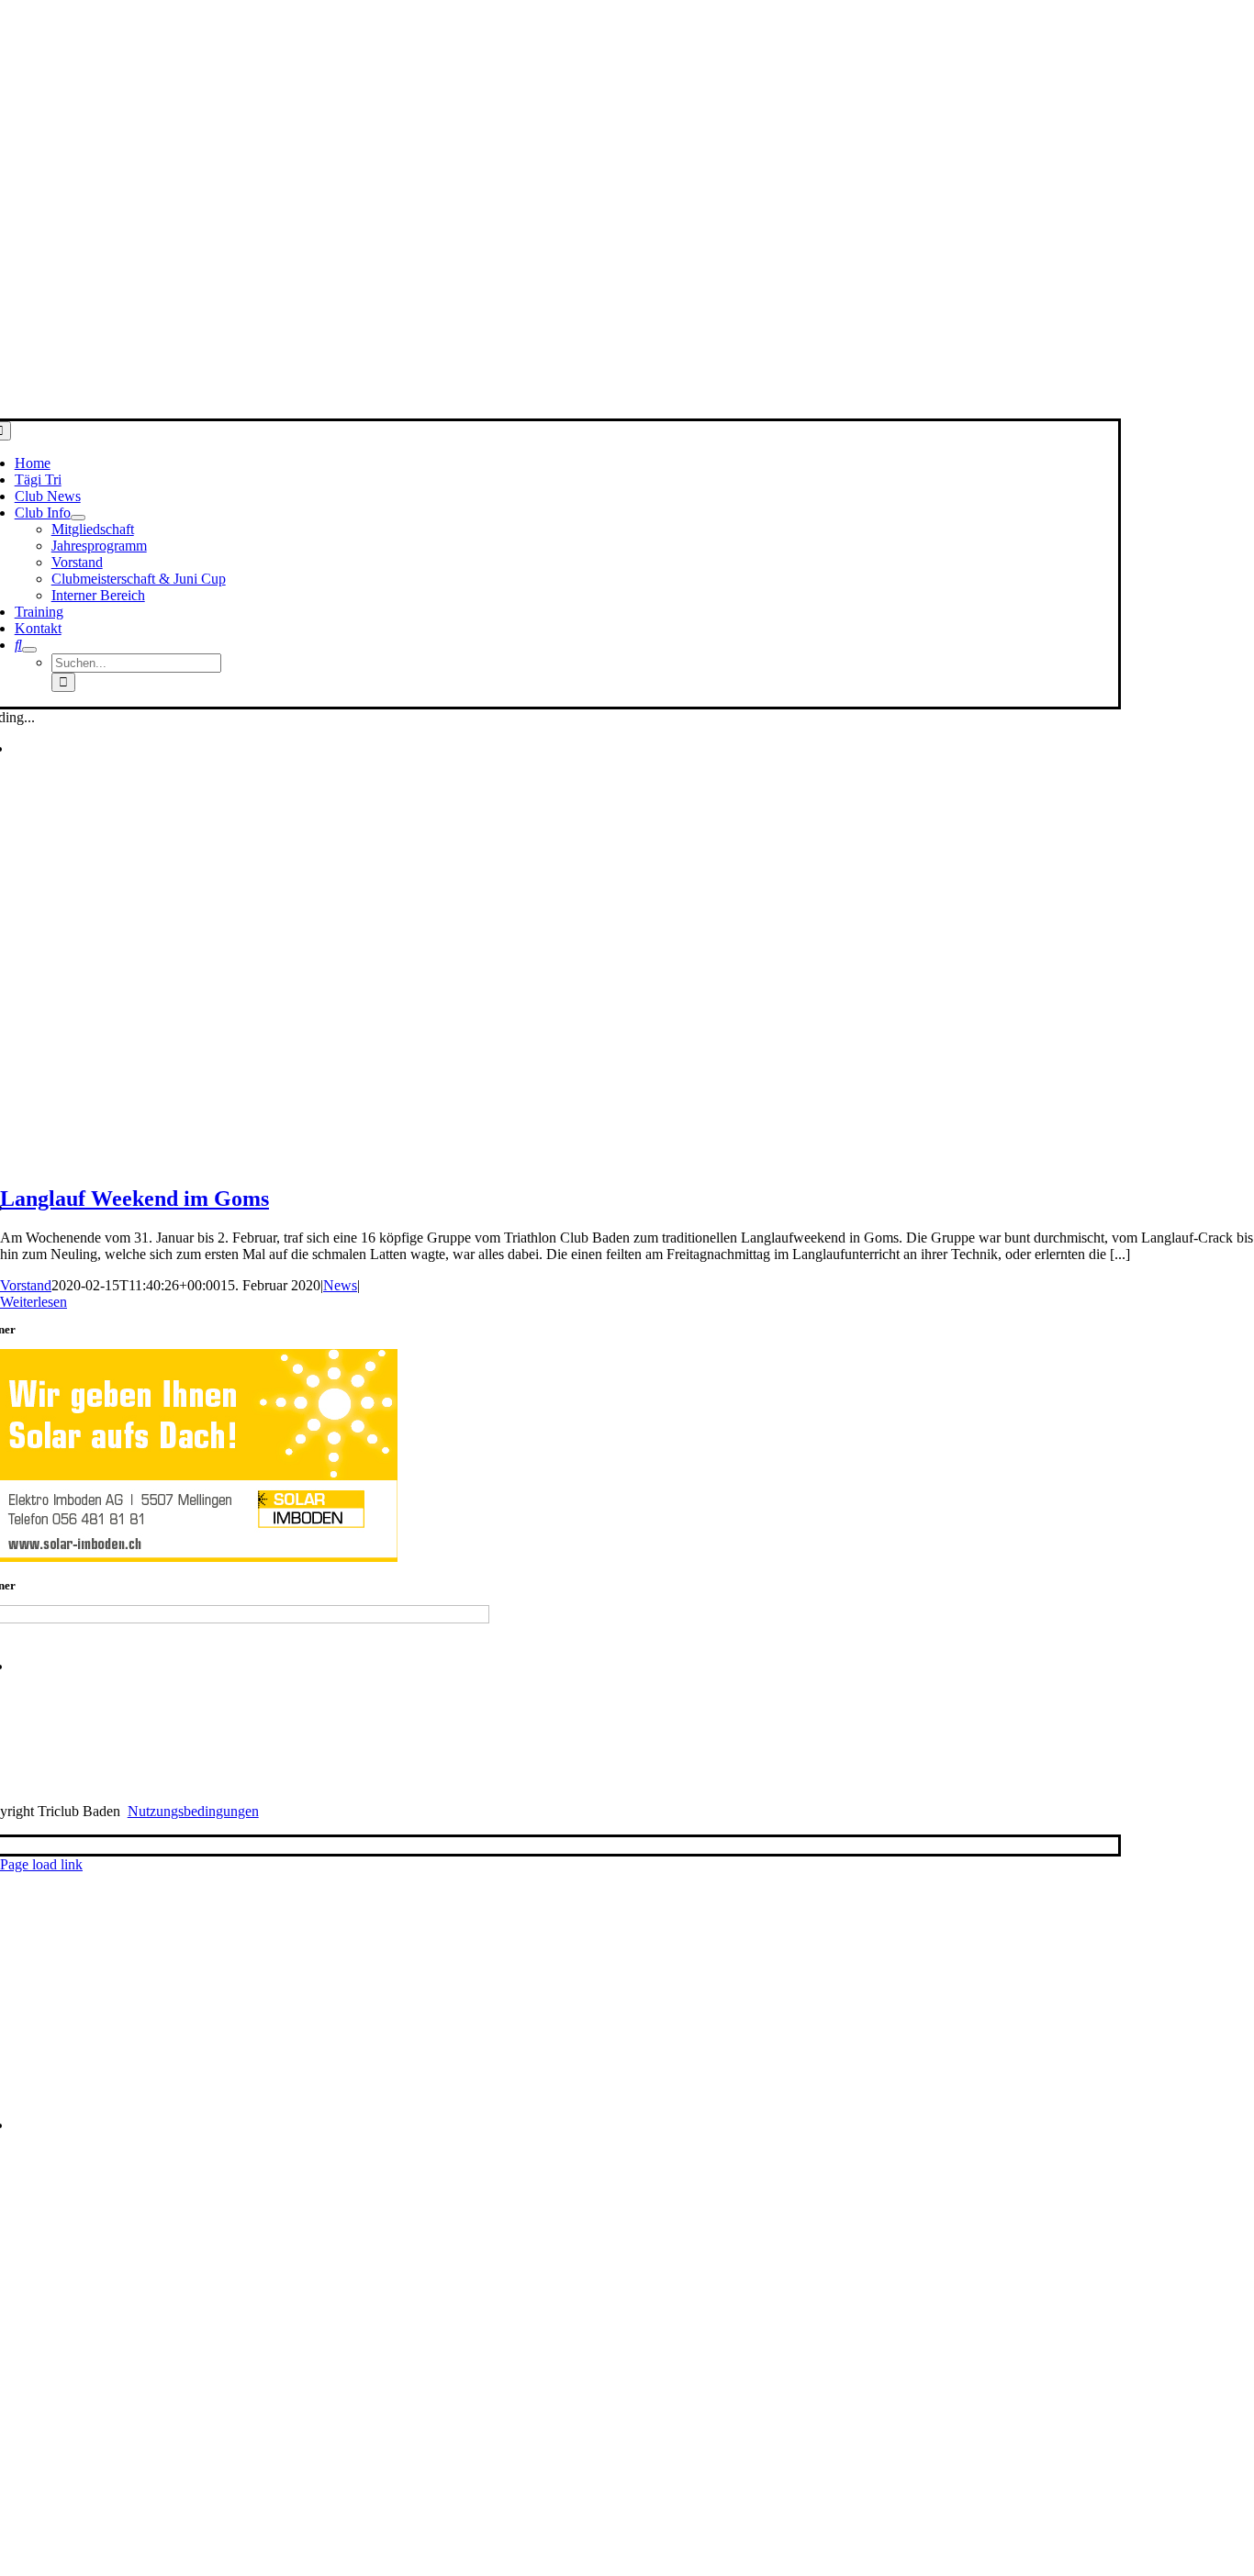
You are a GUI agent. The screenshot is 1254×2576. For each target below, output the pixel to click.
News (340, 1285)
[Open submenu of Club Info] (78, 518)
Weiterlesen (34, 1302)
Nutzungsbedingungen (193, 1811)
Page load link (41, 1864)
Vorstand (26, 1285)
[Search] (18, 645)
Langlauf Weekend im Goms (134, 1199)
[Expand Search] (29, 650)
